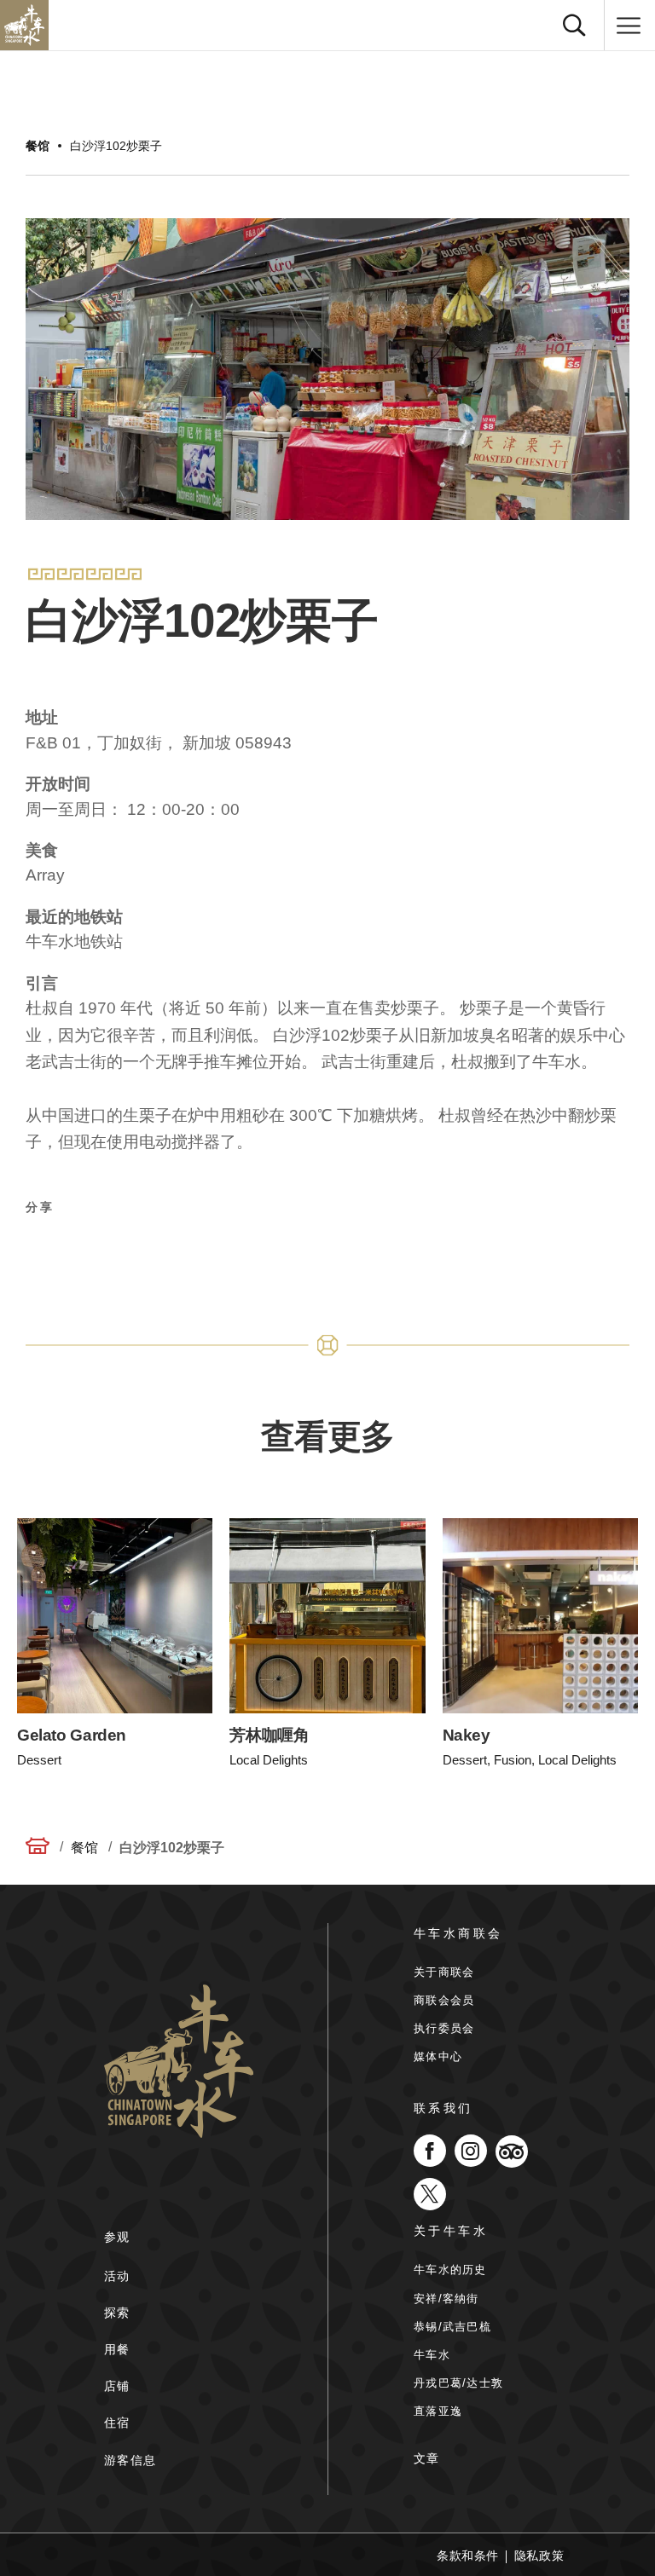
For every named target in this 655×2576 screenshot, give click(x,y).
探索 (117, 2313)
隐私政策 (539, 2556)
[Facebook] (42, 1251)
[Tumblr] (206, 1251)
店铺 (117, 2386)
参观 (117, 2237)
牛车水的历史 (450, 2270)
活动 (117, 2276)
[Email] (165, 1251)
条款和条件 (468, 2556)
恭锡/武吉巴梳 (452, 2327)
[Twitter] (83, 1251)
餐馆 (38, 146)
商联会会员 (444, 2000)
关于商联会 (444, 1972)
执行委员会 (444, 2028)
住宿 (117, 2423)
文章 (427, 2458)
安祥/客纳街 (446, 2299)
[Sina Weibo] (124, 1251)
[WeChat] (246, 1251)
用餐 (117, 2349)
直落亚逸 (438, 2411)
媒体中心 (438, 2056)
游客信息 (130, 2460)
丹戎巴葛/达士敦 (458, 2383)
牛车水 (432, 2355)
